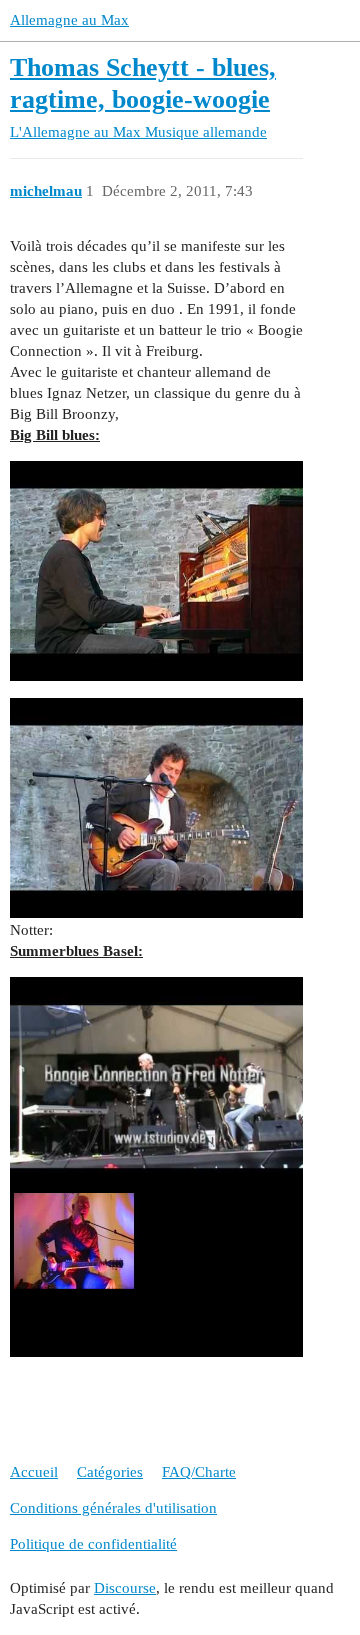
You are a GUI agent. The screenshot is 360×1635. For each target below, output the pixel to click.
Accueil (34, 1472)
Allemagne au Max (69, 20)
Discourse (125, 1588)
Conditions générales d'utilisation (113, 1508)
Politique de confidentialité (93, 1544)
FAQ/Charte (199, 1472)
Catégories (110, 1472)
